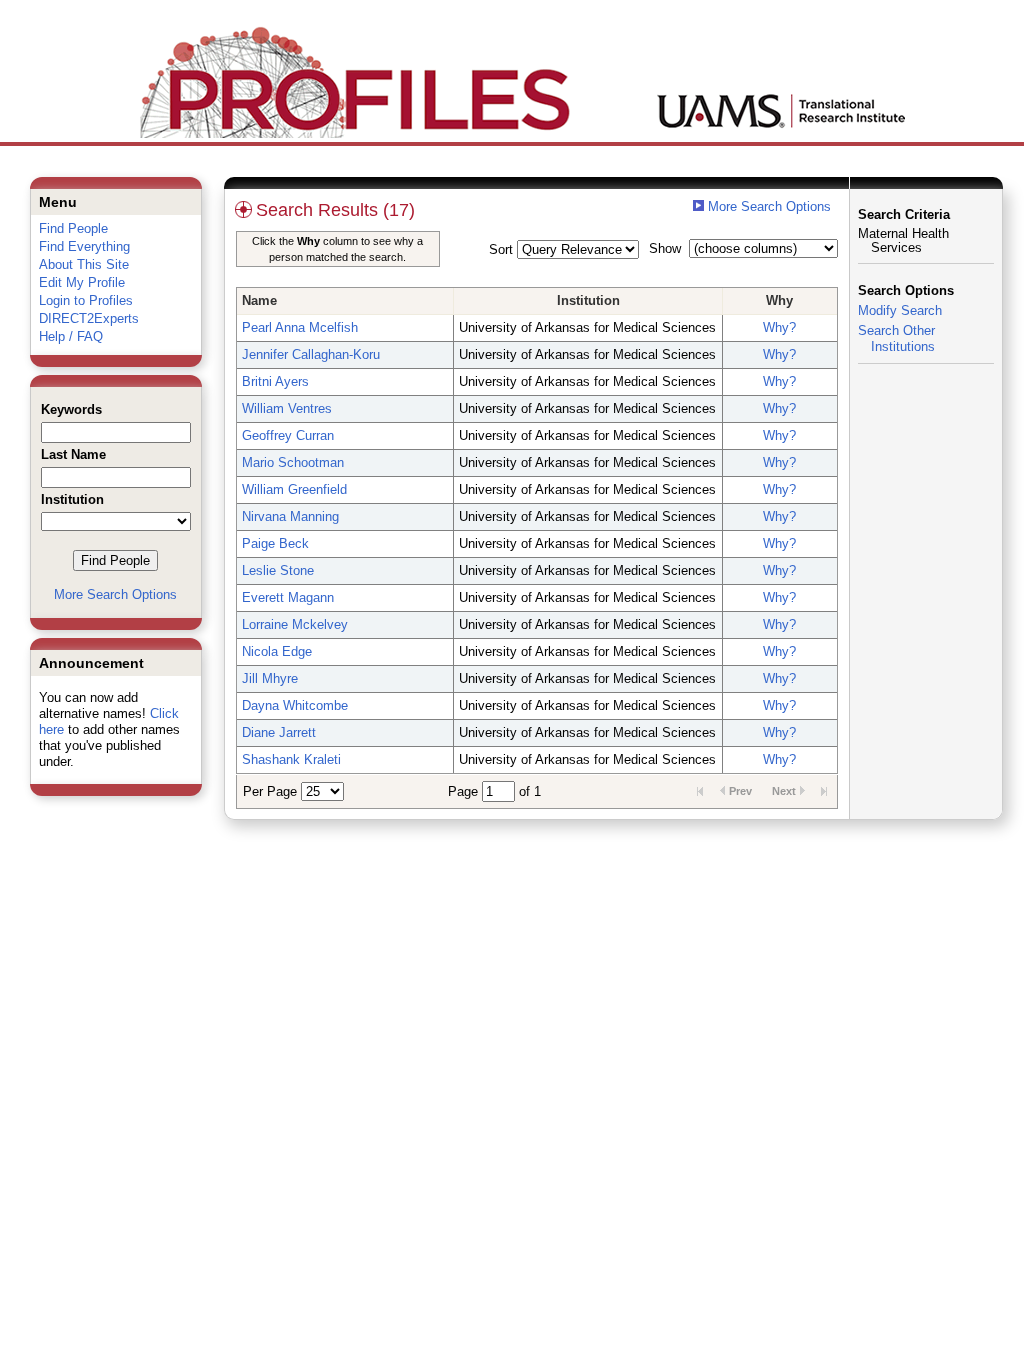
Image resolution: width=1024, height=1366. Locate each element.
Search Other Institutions (896, 338)
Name (259, 300)
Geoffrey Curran (288, 435)
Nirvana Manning (290, 516)
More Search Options (115, 594)
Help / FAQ (71, 336)
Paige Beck (275, 543)
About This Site (84, 264)
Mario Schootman (293, 462)
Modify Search (900, 310)
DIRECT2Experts (89, 318)
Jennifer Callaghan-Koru (311, 354)
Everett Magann (288, 597)
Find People (73, 228)
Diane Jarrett (279, 732)
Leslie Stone (278, 570)
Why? (779, 327)
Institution (588, 300)
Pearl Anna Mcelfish (300, 327)
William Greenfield (294, 489)
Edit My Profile (82, 282)
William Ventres (287, 408)
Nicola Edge (277, 651)
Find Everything (84, 246)
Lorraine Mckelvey (295, 624)
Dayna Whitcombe (295, 705)
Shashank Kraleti (291, 759)
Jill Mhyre (270, 678)
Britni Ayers (275, 381)
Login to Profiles (86, 300)
